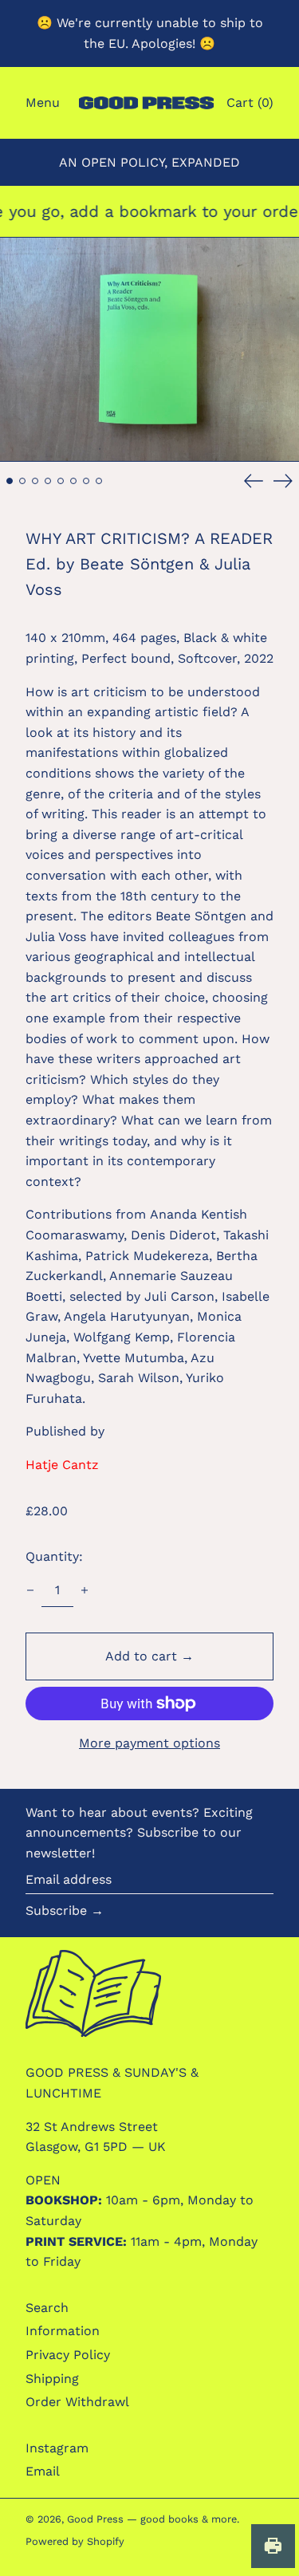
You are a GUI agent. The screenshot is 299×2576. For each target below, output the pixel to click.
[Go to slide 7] (86, 481)
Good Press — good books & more (152, 2519)
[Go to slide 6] (73, 481)
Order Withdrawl (77, 2402)
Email (43, 2471)
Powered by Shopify (75, 2541)
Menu (43, 102)
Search (47, 2308)
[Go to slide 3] (35, 481)
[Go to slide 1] (10, 481)
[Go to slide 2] (22, 481)
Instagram (57, 2448)
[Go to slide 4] (48, 481)
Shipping (52, 2379)
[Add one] (85, 1590)
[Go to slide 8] (99, 481)
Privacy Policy (68, 2355)
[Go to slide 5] (61, 481)
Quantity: (54, 1556)
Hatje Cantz (62, 1465)
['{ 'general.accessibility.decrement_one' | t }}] (30, 1590)
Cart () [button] (250, 102)
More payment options (149, 1743)
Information (63, 2331)
